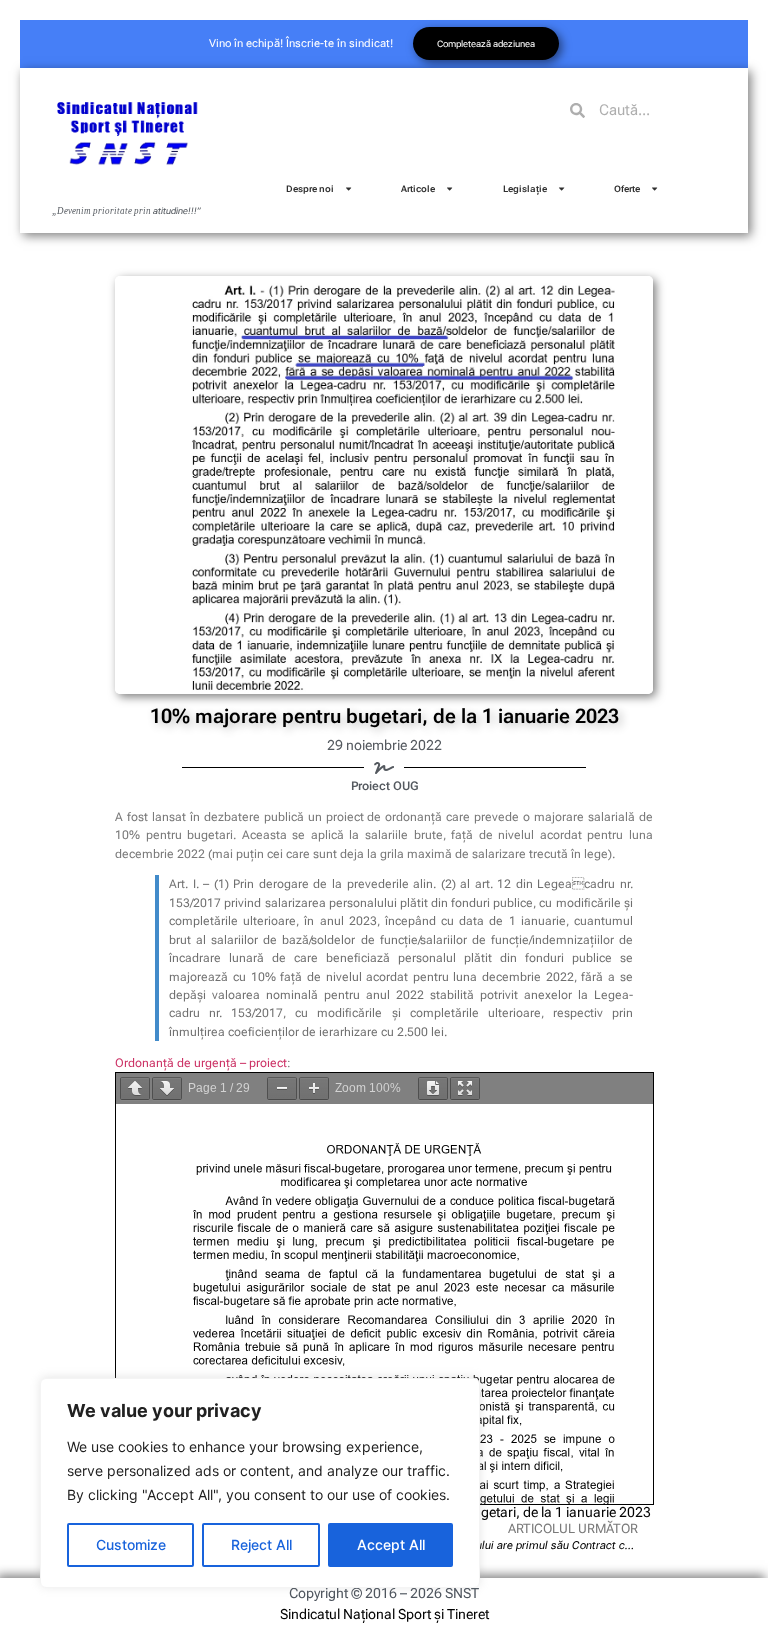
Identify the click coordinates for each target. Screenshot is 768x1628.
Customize (131, 1544)
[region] (260, 1483)
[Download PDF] (433, 1088)
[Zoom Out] (282, 1088)
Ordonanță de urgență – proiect (201, 1063)
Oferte (627, 188)
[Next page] (167, 1088)
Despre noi (310, 188)
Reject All (261, 1544)
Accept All (391, 1544)
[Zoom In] (314, 1088)
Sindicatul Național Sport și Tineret (384, 1614)
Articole (418, 188)
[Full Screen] (465, 1088)
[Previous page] (135, 1088)
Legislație (525, 188)
